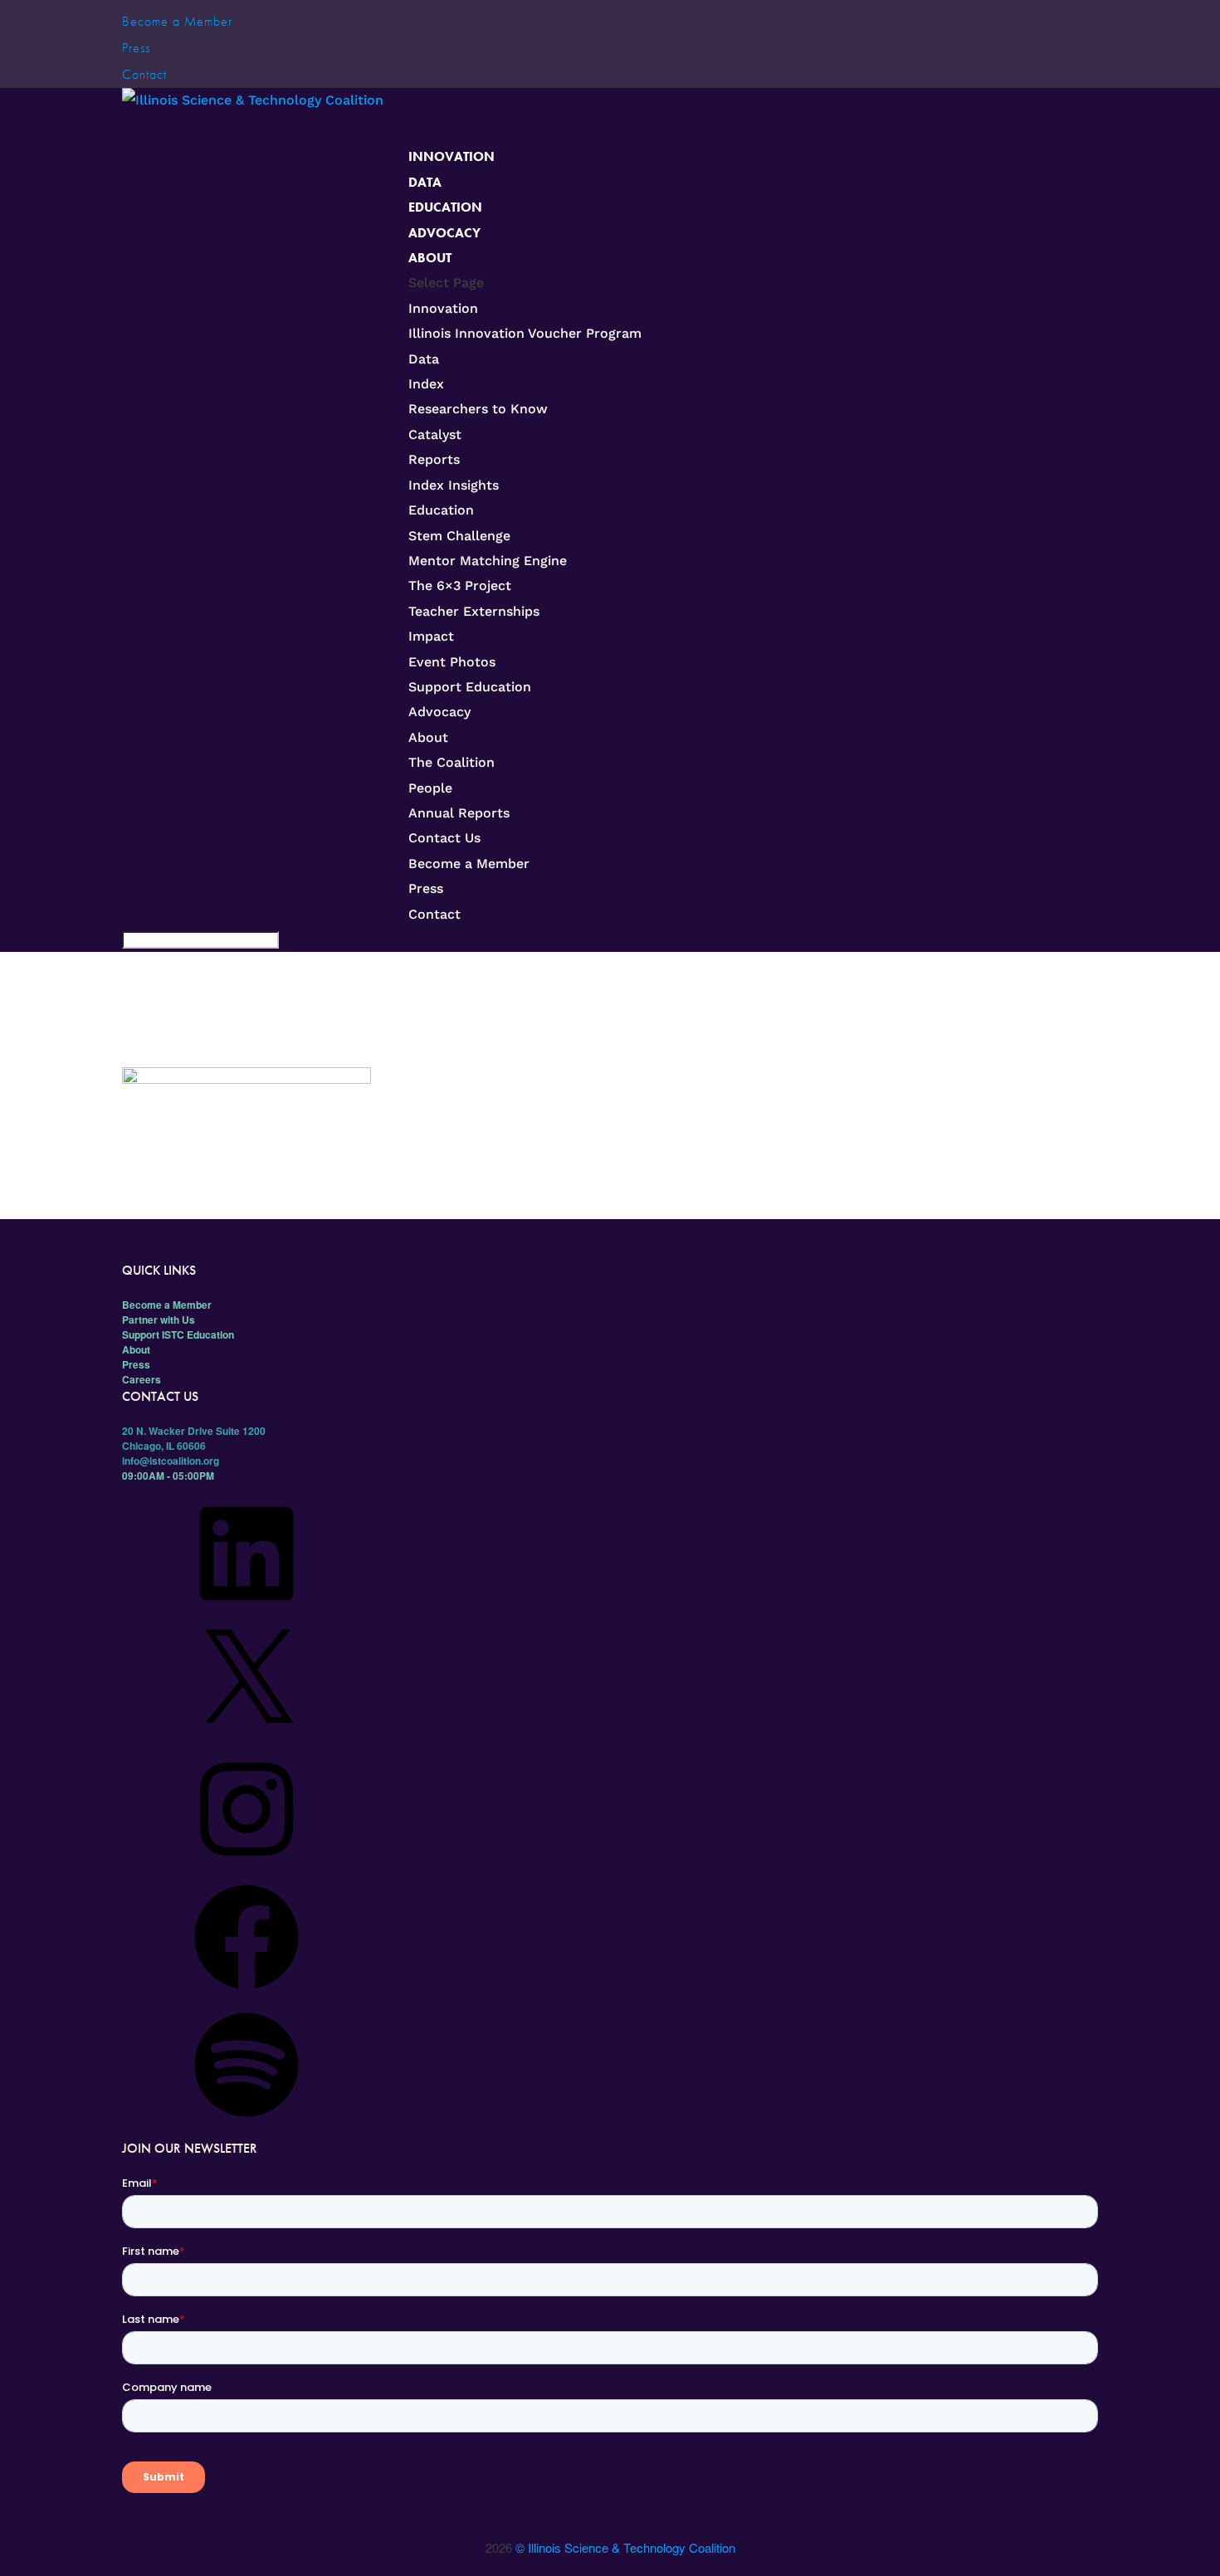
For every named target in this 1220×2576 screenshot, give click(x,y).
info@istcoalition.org (171, 1461)
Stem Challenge (459, 536)
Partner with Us (159, 1320)
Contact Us (444, 838)
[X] (246, 1739)
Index (426, 384)
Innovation (451, 156)
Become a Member (177, 21)
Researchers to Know (478, 409)
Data (424, 359)
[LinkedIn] (246, 1612)
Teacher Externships (474, 611)
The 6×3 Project (460, 585)
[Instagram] (246, 1867)
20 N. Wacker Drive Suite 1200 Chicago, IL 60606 (194, 1438)
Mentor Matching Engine (488, 561)
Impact (431, 636)
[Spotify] (246, 2123)
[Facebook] (246, 1995)
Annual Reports (459, 813)
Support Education (470, 687)
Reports (434, 459)
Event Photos (452, 662)
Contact (144, 74)
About (430, 258)
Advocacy (439, 712)
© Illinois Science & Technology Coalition (625, 2547)
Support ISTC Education (178, 1334)
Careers (142, 1379)
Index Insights (454, 485)
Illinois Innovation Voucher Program (525, 333)
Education (445, 207)
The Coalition (451, 762)
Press (136, 48)
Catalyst (435, 434)
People (430, 788)
